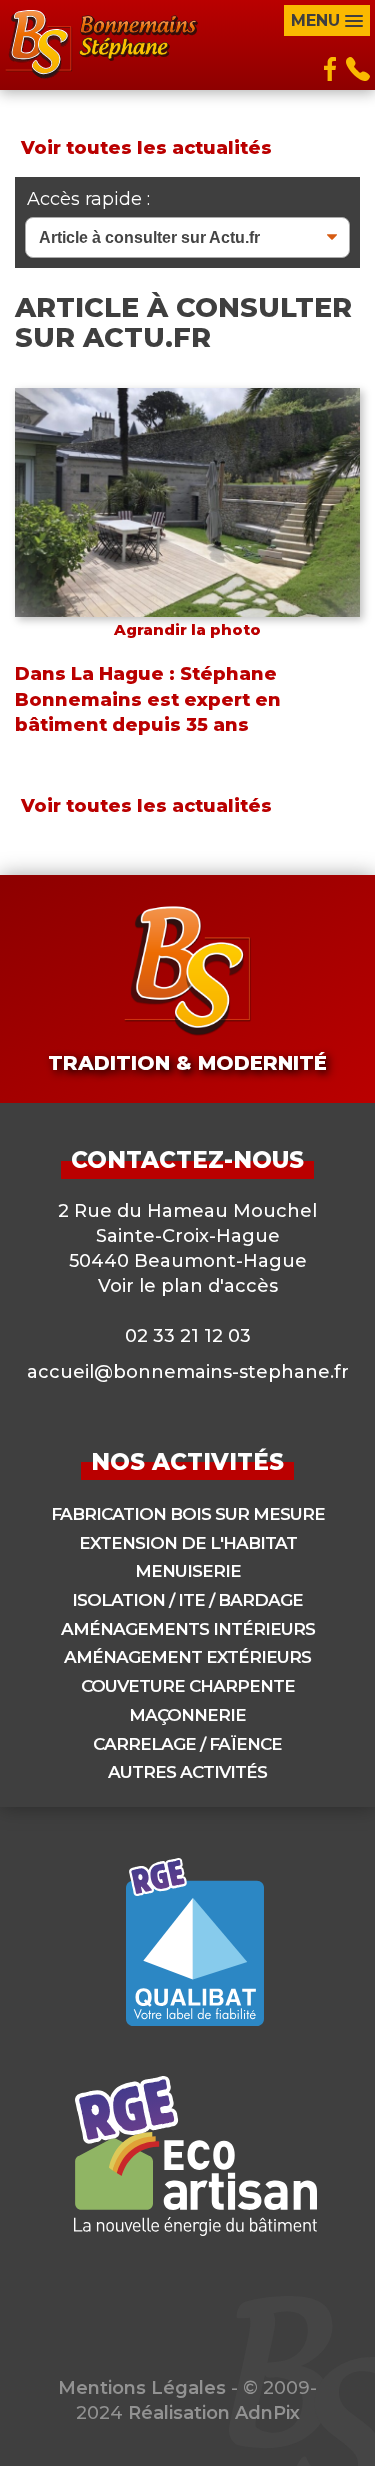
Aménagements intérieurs (188, 1629)
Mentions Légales (142, 2388)
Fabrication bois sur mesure (188, 1514)
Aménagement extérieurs (187, 1657)
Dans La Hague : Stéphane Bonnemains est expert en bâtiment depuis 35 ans (148, 699)
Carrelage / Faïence (187, 1744)
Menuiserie (188, 1571)
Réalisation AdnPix (214, 2413)
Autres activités (187, 1772)
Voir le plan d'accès (188, 1286)
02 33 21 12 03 (188, 1336)
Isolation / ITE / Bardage (187, 1600)
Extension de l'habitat (188, 1543)
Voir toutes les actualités (146, 148)
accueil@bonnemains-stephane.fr (188, 1372)
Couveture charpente (188, 1686)
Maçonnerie (187, 1715)
